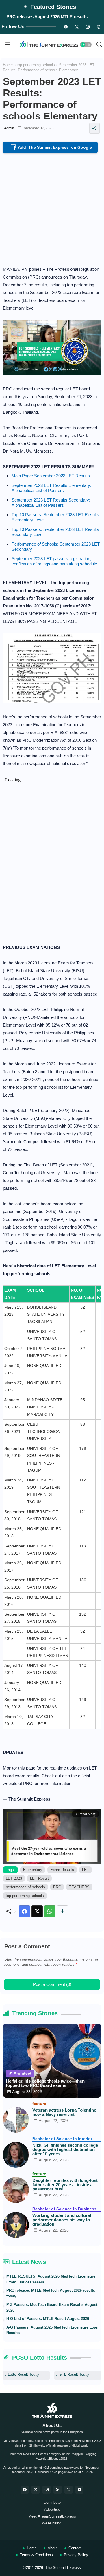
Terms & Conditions (36, 2555)
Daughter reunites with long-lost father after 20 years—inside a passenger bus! (65, 2185)
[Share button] (63, 1911)
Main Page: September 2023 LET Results (51, 476)
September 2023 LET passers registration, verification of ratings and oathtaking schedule (54, 561)
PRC (57, 1887)
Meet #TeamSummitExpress (52, 2516)
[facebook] (25, 2490)
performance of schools (25, 1887)
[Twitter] (37, 1911)
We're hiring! (52, 2523)
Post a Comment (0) (52, 1984)
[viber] (68, 2490)
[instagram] (88, 27)
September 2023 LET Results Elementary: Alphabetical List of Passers (51, 488)
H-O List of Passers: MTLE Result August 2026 (48, 2319)
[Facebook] (24, 1911)
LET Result (39, 1878)
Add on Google (51, 148)
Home (8, 65)
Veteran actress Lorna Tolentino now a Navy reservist (64, 2112)
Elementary (33, 1870)
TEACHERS (79, 1887)
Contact (75, 2548)
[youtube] (79, 2490)
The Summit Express (63, 2568)
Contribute (52, 2502)
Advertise (52, 2509)
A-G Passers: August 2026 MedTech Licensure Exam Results (53, 2330)
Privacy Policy (76, 2555)
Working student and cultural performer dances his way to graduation (62, 2220)
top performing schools (36, 65)
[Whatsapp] (50, 1911)
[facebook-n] (66, 27)
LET (86, 1870)
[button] (86, 45)
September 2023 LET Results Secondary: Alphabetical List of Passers (51, 503)
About (53, 2548)
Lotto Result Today (24, 2374)
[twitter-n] (77, 27)
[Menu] (8, 45)
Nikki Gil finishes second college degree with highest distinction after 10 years (65, 2149)
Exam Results (62, 1870)
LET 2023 (14, 1878)
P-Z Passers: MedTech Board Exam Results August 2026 (52, 2307)
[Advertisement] (52, 208)
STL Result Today (74, 2374)
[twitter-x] (36, 2490)
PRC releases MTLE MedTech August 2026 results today (51, 2293)
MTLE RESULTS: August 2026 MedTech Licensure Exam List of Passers (51, 2279)
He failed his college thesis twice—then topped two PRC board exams (45, 2083)
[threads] (99, 27)
